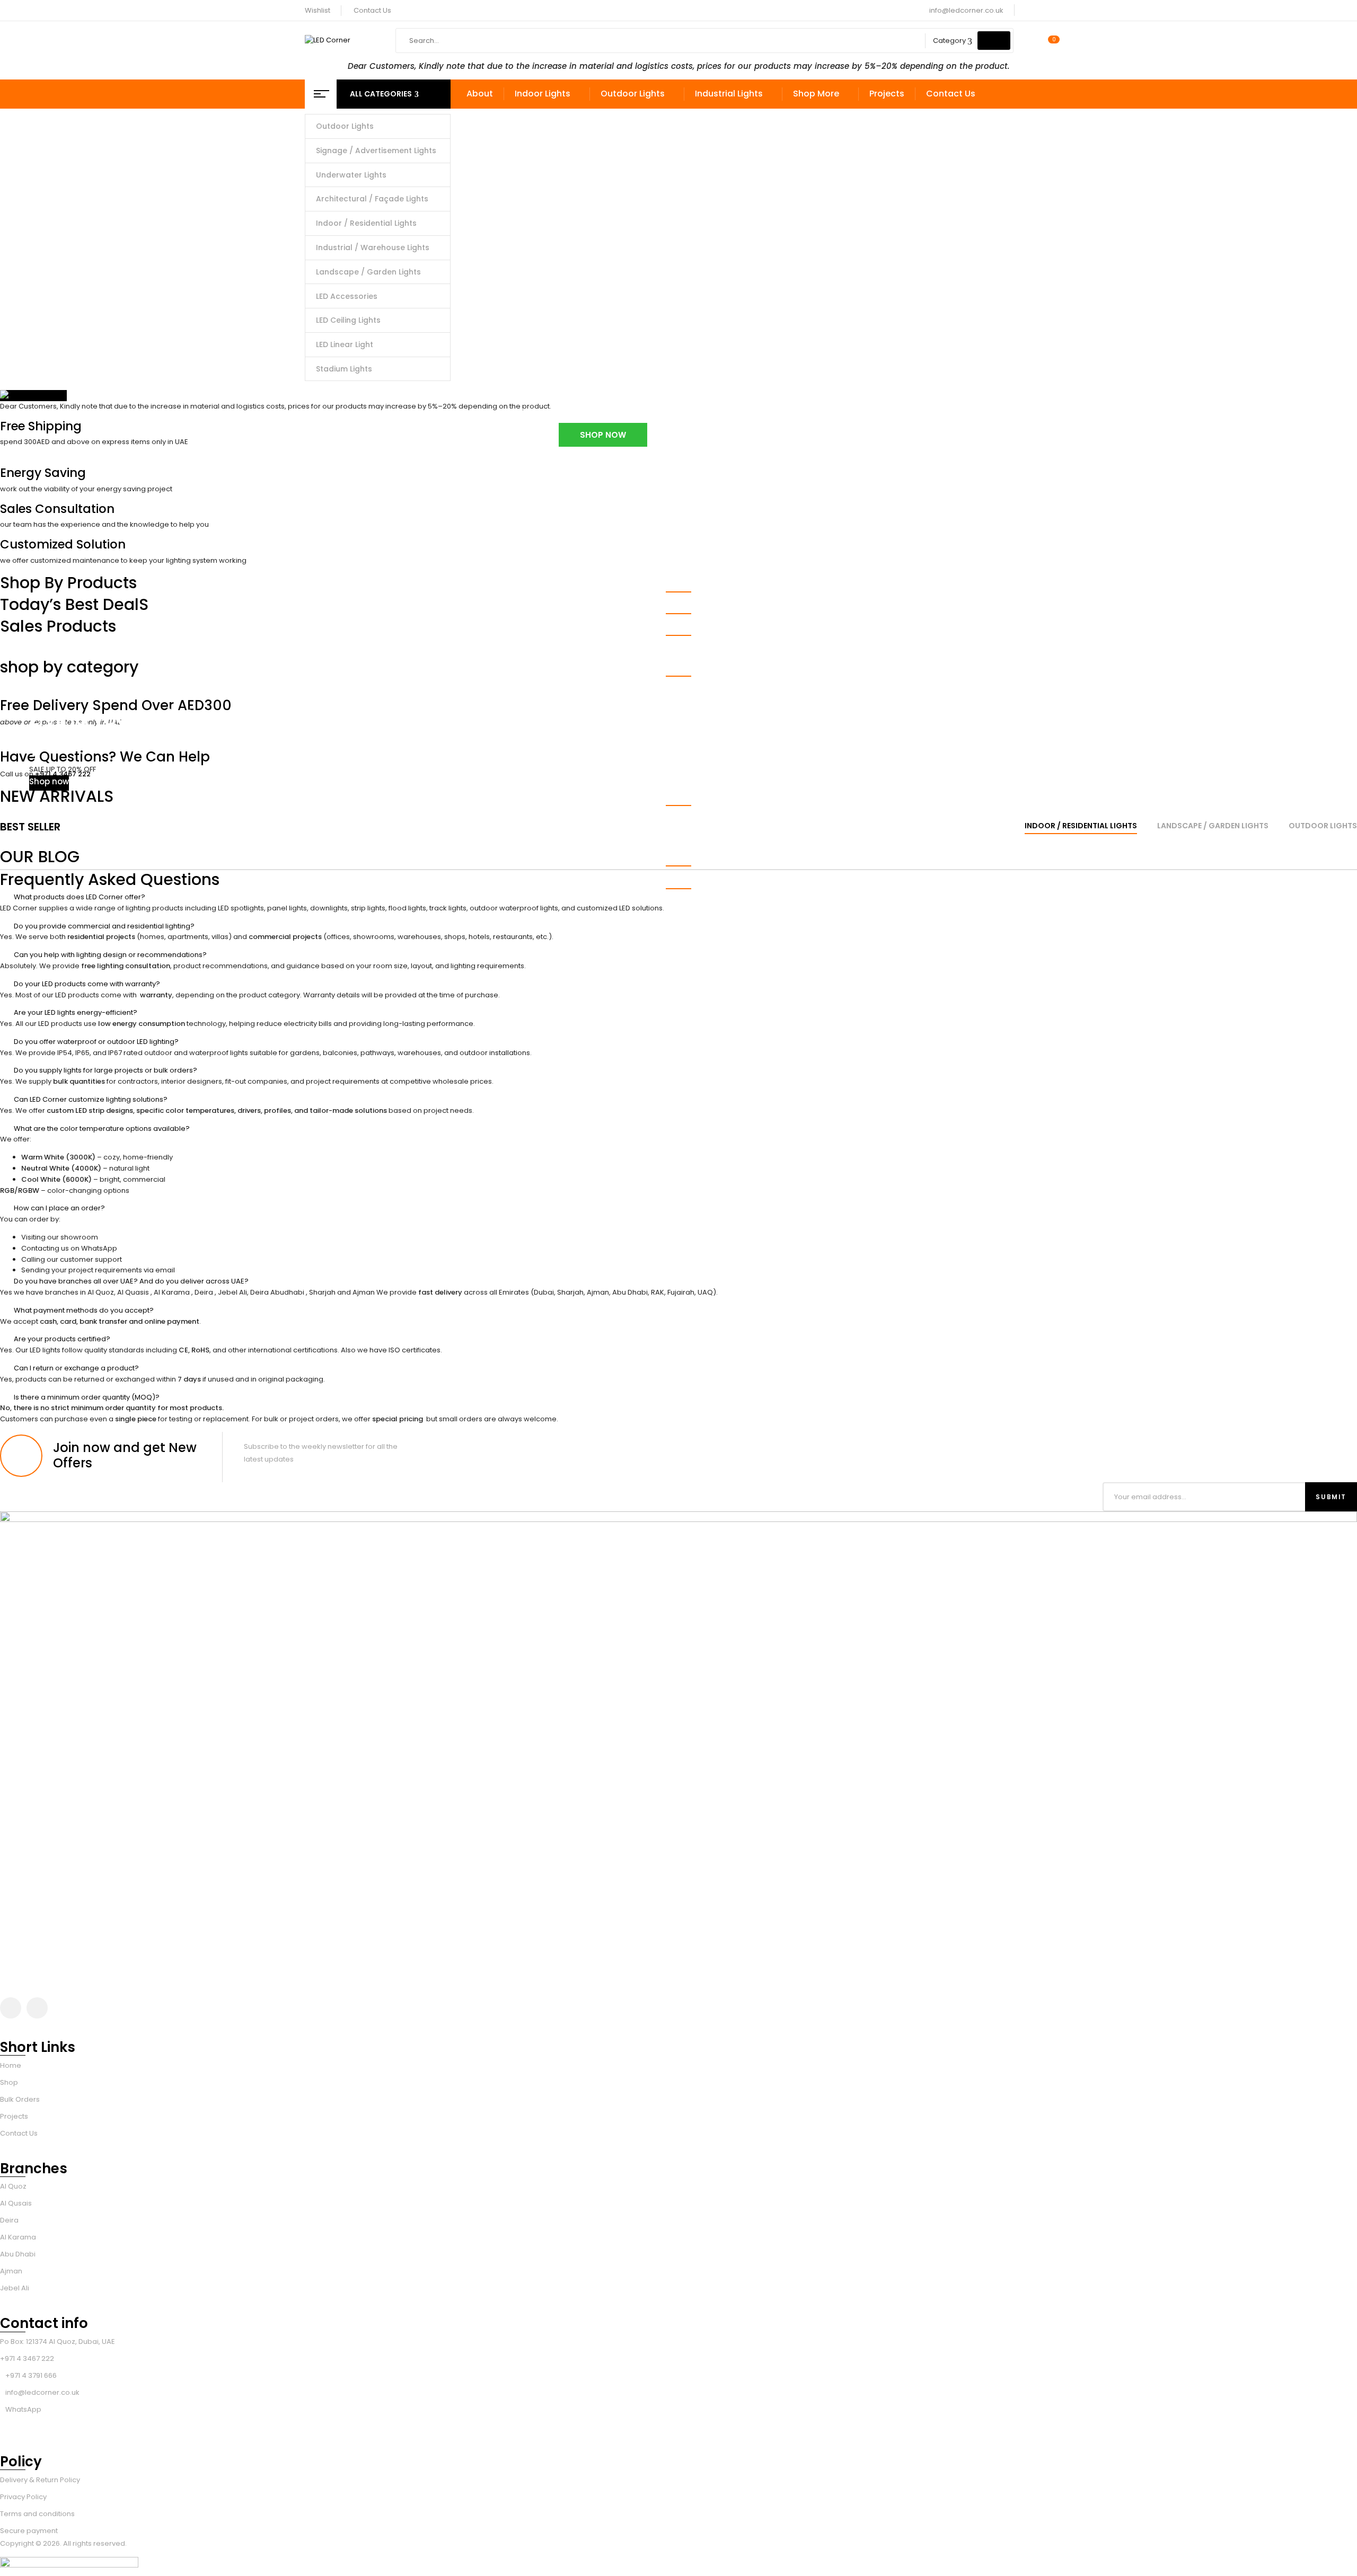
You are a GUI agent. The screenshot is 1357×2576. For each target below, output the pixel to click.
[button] (678, 897)
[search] (994, 41)
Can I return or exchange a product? (76, 1368)
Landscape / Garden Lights (1213, 826)
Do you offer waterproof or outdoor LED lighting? (96, 1042)
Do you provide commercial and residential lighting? (104, 926)
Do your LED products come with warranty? (87, 984)
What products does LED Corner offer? (80, 897)
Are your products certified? (62, 1339)
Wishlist (318, 10)
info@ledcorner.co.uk (966, 10)
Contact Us (372, 10)
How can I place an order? (59, 1208)
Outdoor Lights (1323, 826)
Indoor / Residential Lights (1081, 826)
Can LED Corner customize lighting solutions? (91, 1099)
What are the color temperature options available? (102, 1128)
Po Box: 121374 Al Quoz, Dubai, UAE (58, 2342)
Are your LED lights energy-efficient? (76, 1012)
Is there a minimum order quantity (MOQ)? (87, 1397)
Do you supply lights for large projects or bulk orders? (105, 1070)
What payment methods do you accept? (84, 1310)
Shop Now (603, 435)
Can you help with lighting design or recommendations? (110, 955)
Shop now (49, 781)
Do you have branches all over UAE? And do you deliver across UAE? (131, 1281)
